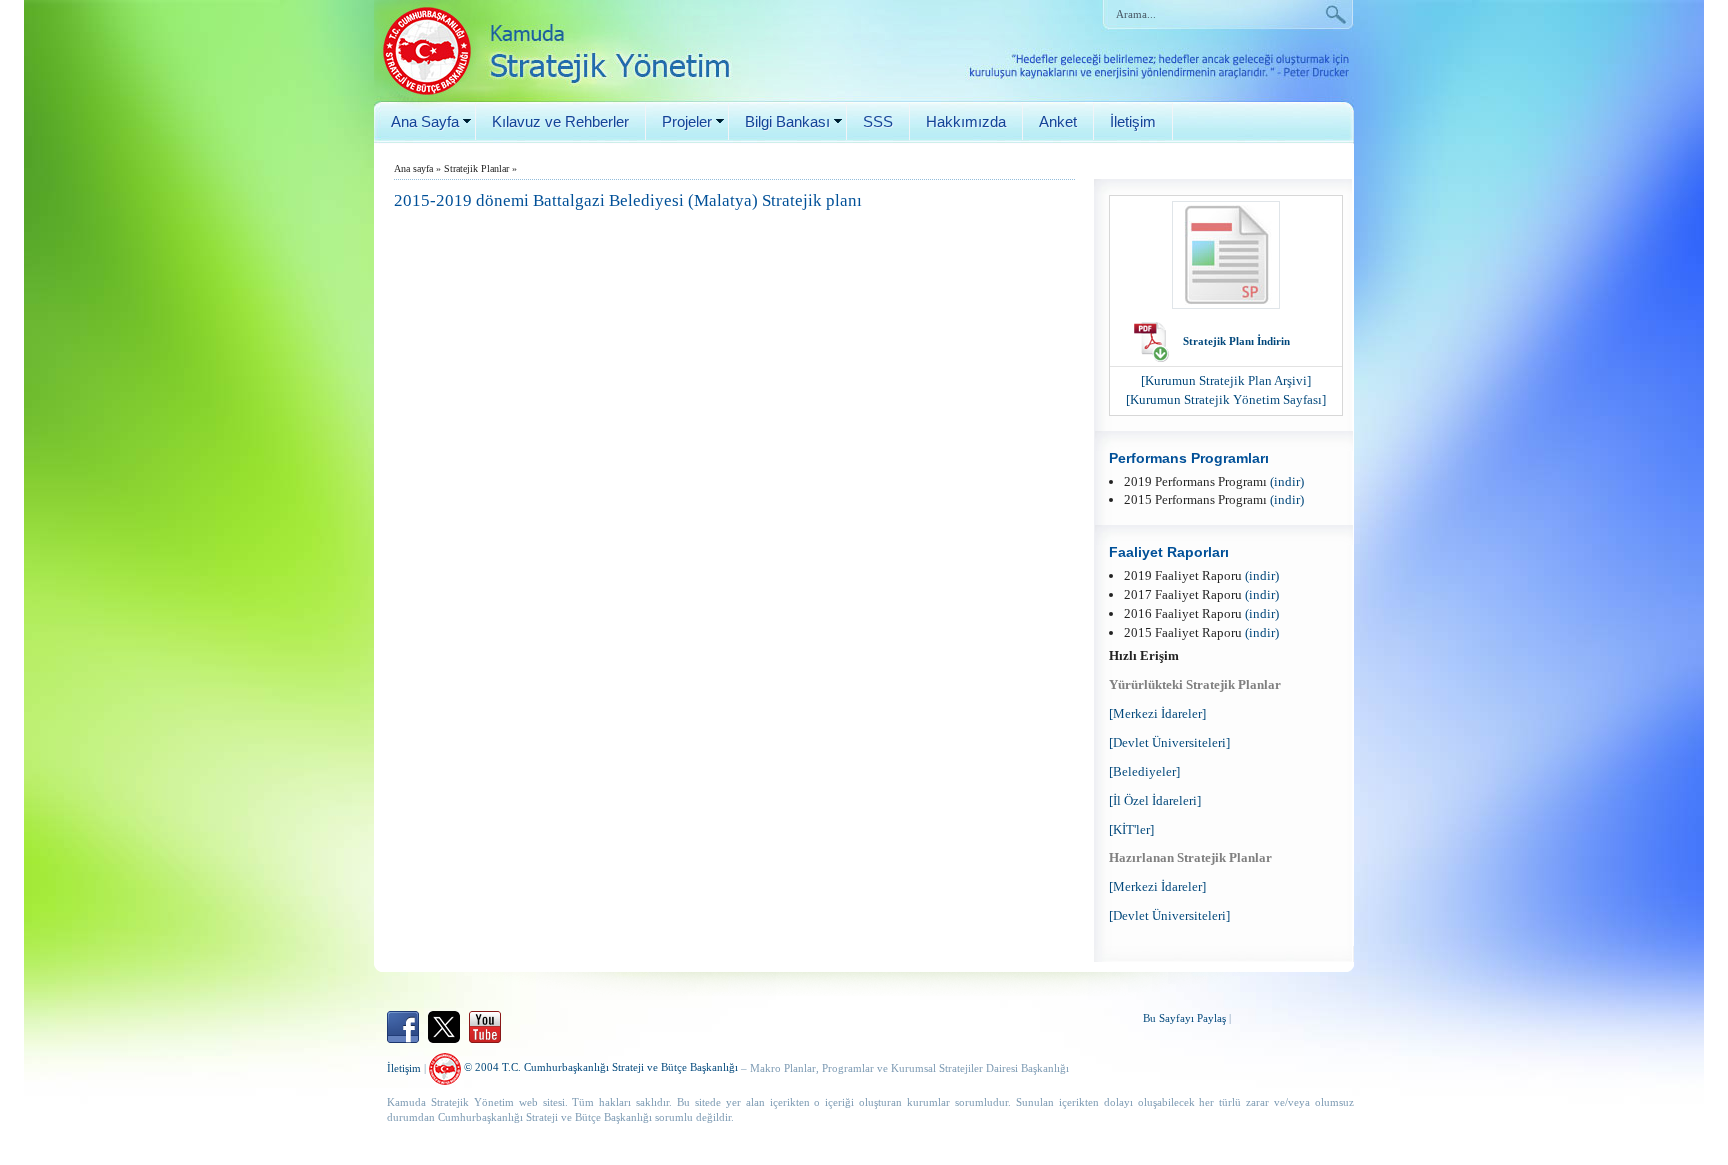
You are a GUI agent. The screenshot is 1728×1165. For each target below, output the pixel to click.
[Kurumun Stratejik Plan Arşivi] (1226, 380)
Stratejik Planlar (476, 168)
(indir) (1287, 481)
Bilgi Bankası (787, 121)
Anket (1058, 121)
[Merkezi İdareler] (1157, 713)
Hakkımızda (966, 121)
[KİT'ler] (1131, 829)
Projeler (687, 121)
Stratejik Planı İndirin (1236, 341)
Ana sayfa (413, 168)
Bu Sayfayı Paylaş (1184, 1018)
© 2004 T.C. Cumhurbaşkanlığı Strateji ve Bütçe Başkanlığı (599, 1067)
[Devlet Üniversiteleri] (1169, 742)
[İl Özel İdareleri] (1155, 800)
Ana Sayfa (425, 121)
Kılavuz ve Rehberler (560, 121)
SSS (878, 121)
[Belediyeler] (1144, 771)
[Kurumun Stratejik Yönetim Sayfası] (1226, 399)
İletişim (1133, 121)
